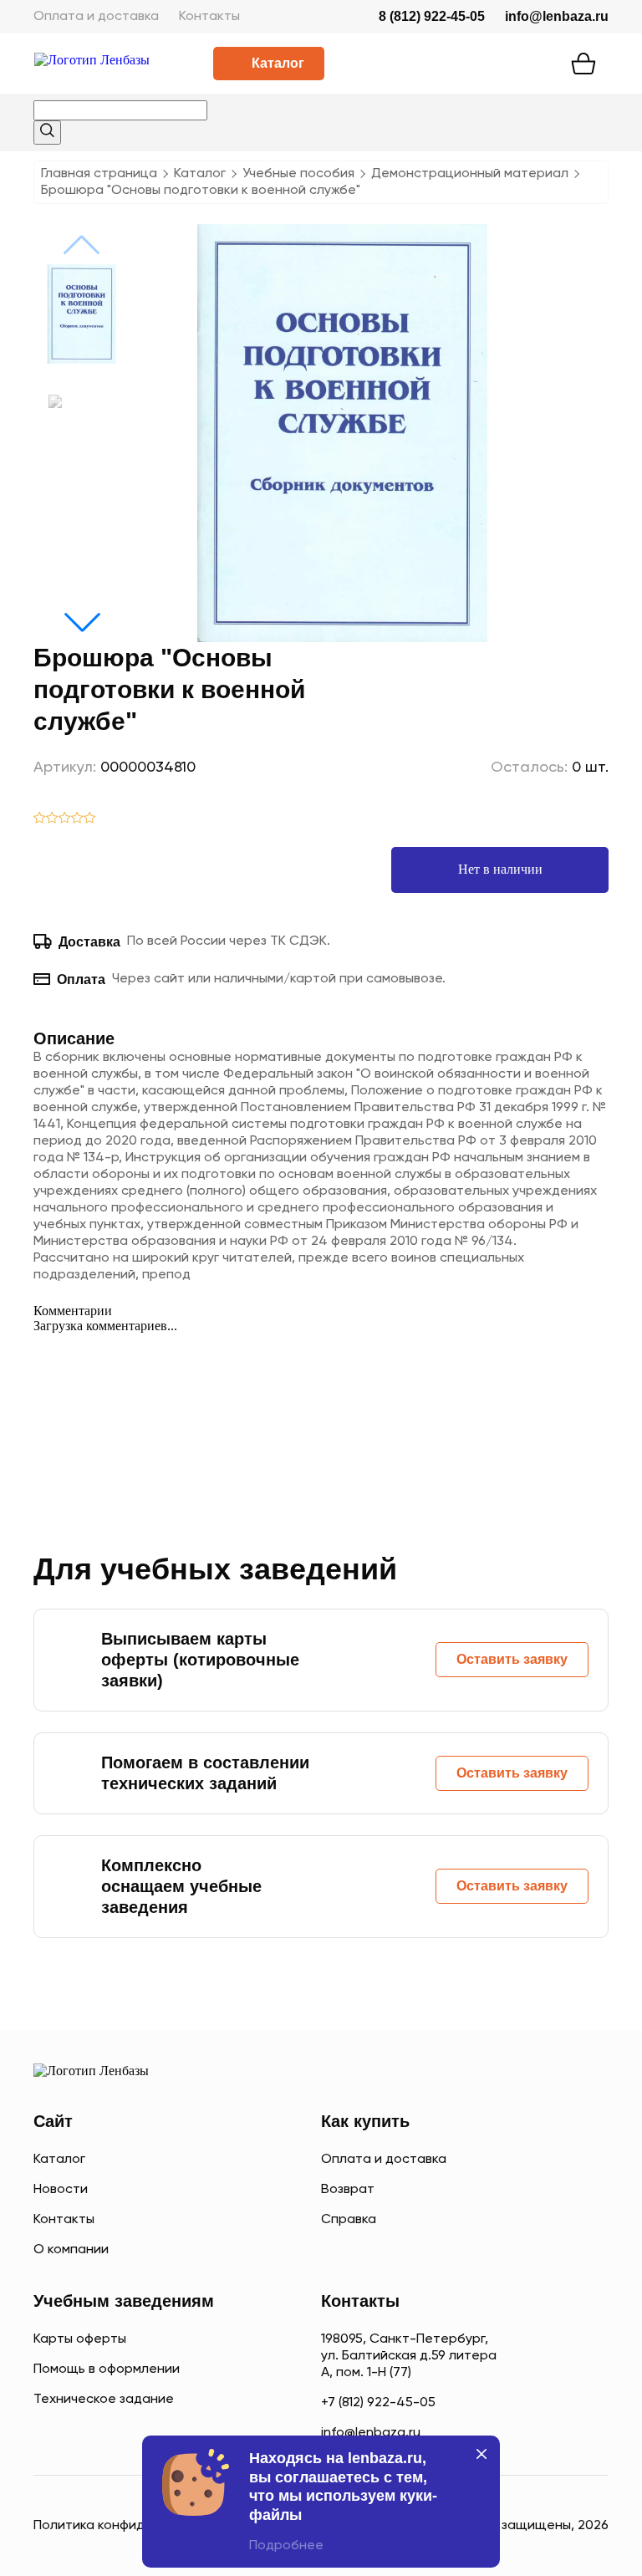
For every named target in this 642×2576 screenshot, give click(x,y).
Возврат (348, 2190)
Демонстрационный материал (470, 174)
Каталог (278, 63)
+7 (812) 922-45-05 (378, 2403)
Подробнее (286, 2546)
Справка (349, 2220)
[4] (77, 819)
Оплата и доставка (96, 17)
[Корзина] (583, 64)
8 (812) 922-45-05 (432, 16)
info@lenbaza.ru (557, 16)
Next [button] (82, 622)
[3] (65, 819)
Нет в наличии (500, 869)
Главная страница (99, 174)
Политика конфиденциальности (135, 2526)
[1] (40, 819)
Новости (61, 2190)
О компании (71, 2250)
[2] (52, 819)
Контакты (209, 17)
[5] (90, 819)
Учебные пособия (298, 174)
